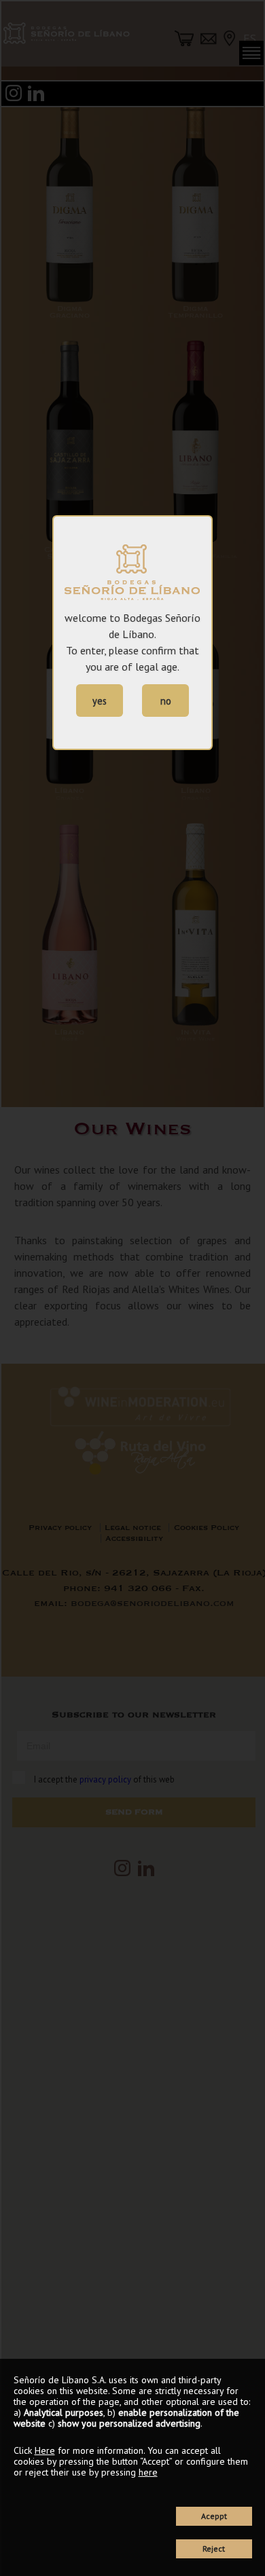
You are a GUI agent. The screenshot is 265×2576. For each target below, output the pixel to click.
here (148, 2472)
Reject (214, 2549)
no (166, 701)
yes (100, 701)
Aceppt (214, 2516)
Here (45, 2450)
